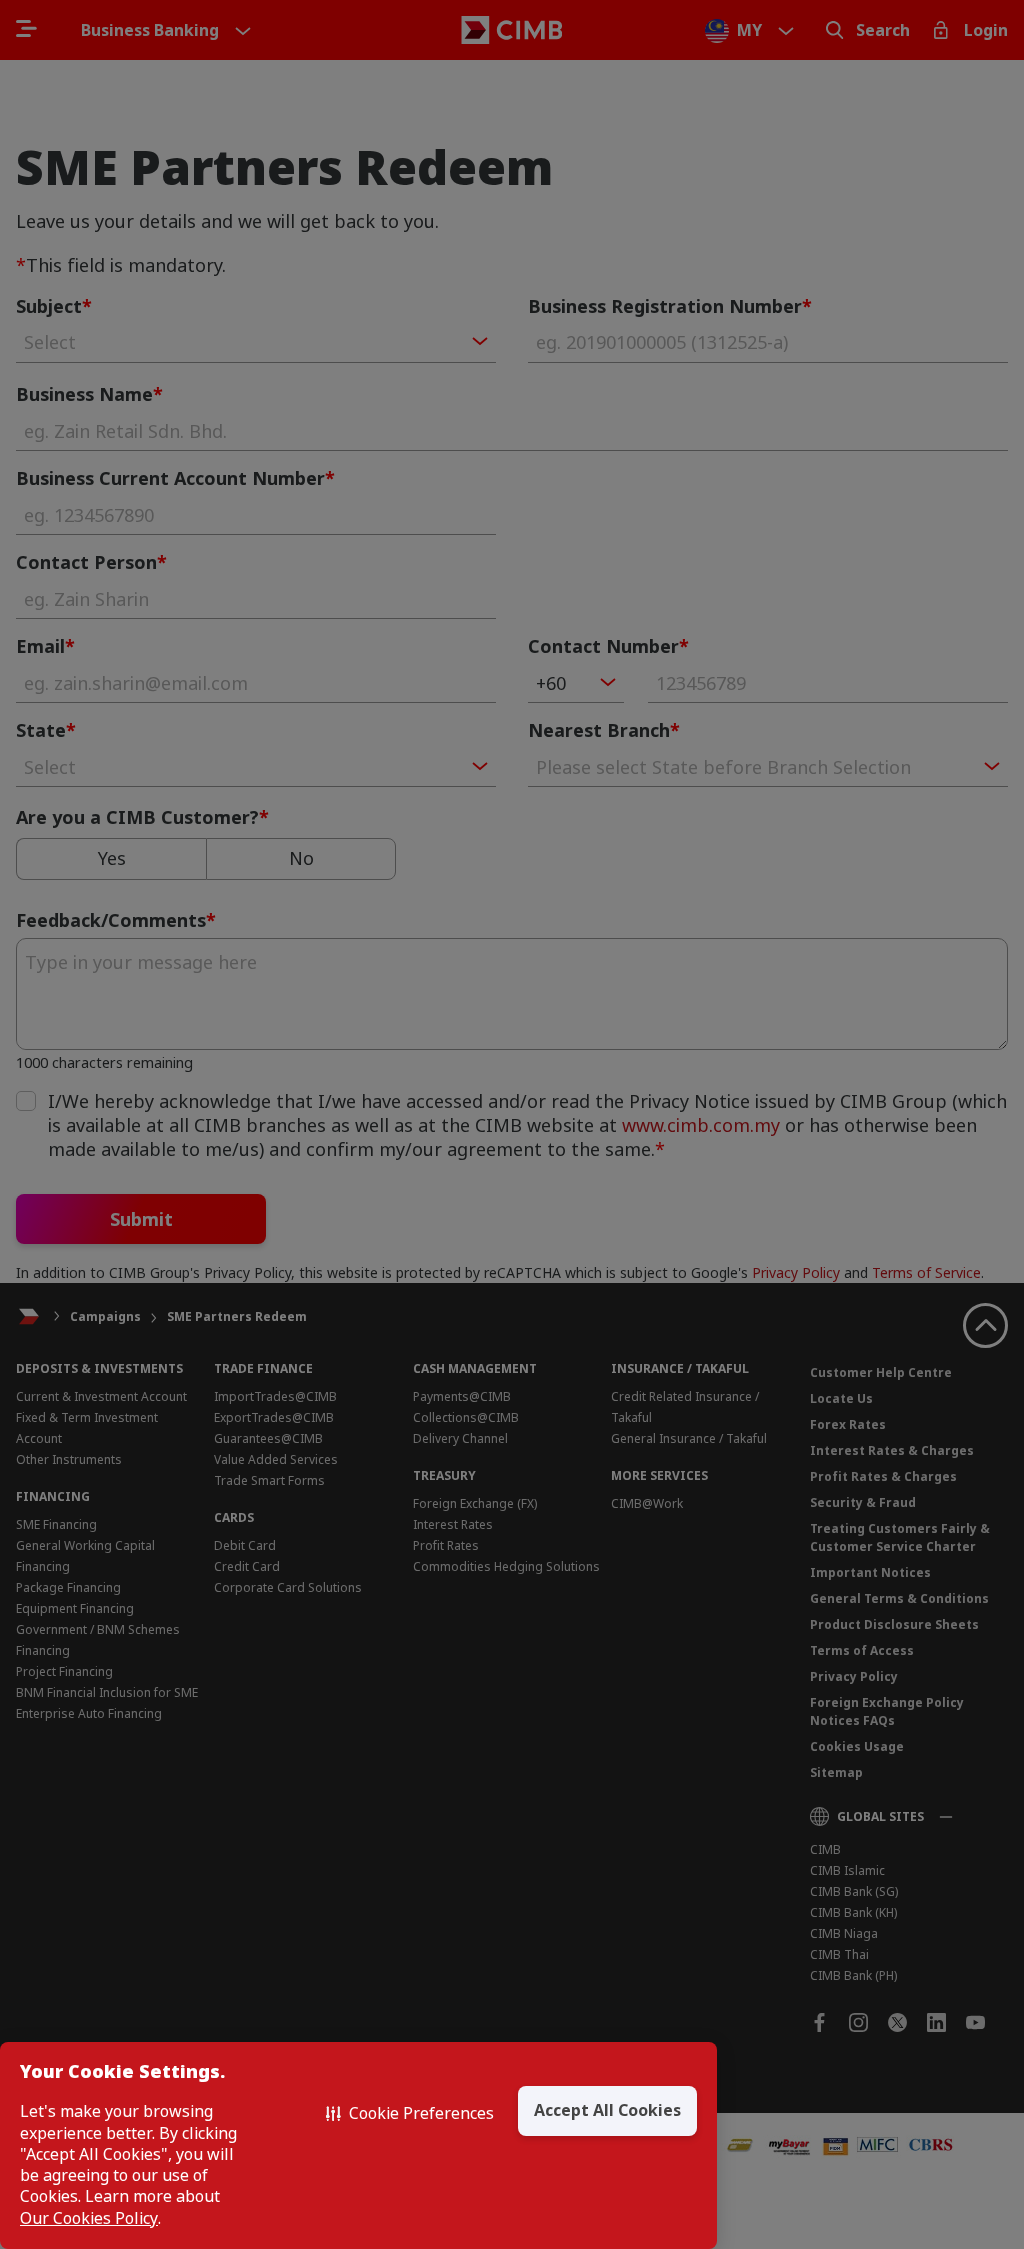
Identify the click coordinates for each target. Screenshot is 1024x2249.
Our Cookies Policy (89, 2218)
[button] (410, 2114)
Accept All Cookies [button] (607, 2110)
